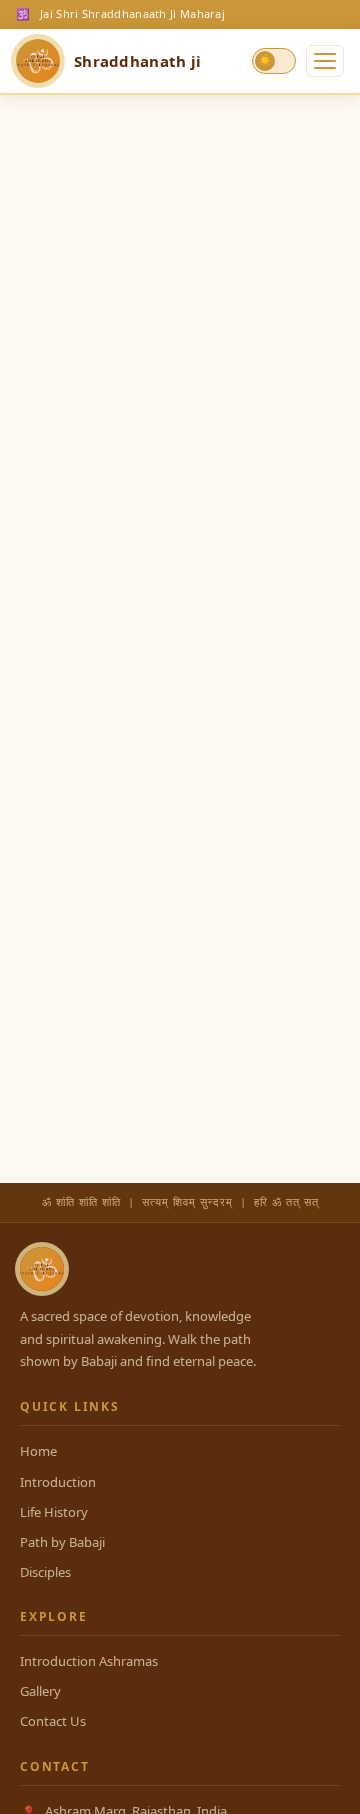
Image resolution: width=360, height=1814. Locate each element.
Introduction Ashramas (89, 1661)
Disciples (45, 1572)
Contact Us (53, 1721)
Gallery (40, 1691)
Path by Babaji (62, 1542)
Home (38, 1451)
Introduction (58, 1482)
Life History (54, 1512)
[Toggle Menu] (325, 61)
